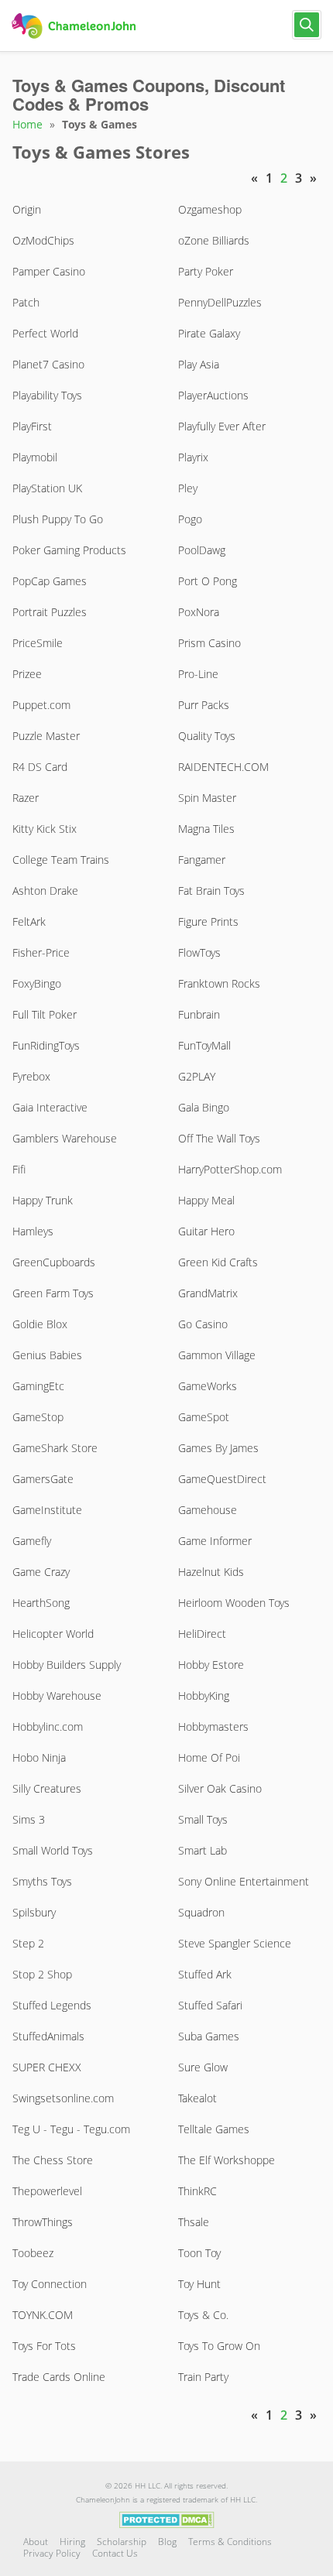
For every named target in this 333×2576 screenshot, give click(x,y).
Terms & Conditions (230, 2542)
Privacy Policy (52, 2553)
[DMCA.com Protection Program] (167, 2519)
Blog (167, 2542)
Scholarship (122, 2542)
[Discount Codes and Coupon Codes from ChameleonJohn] (76, 26)
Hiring (72, 2542)
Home (27, 124)
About (36, 2542)
